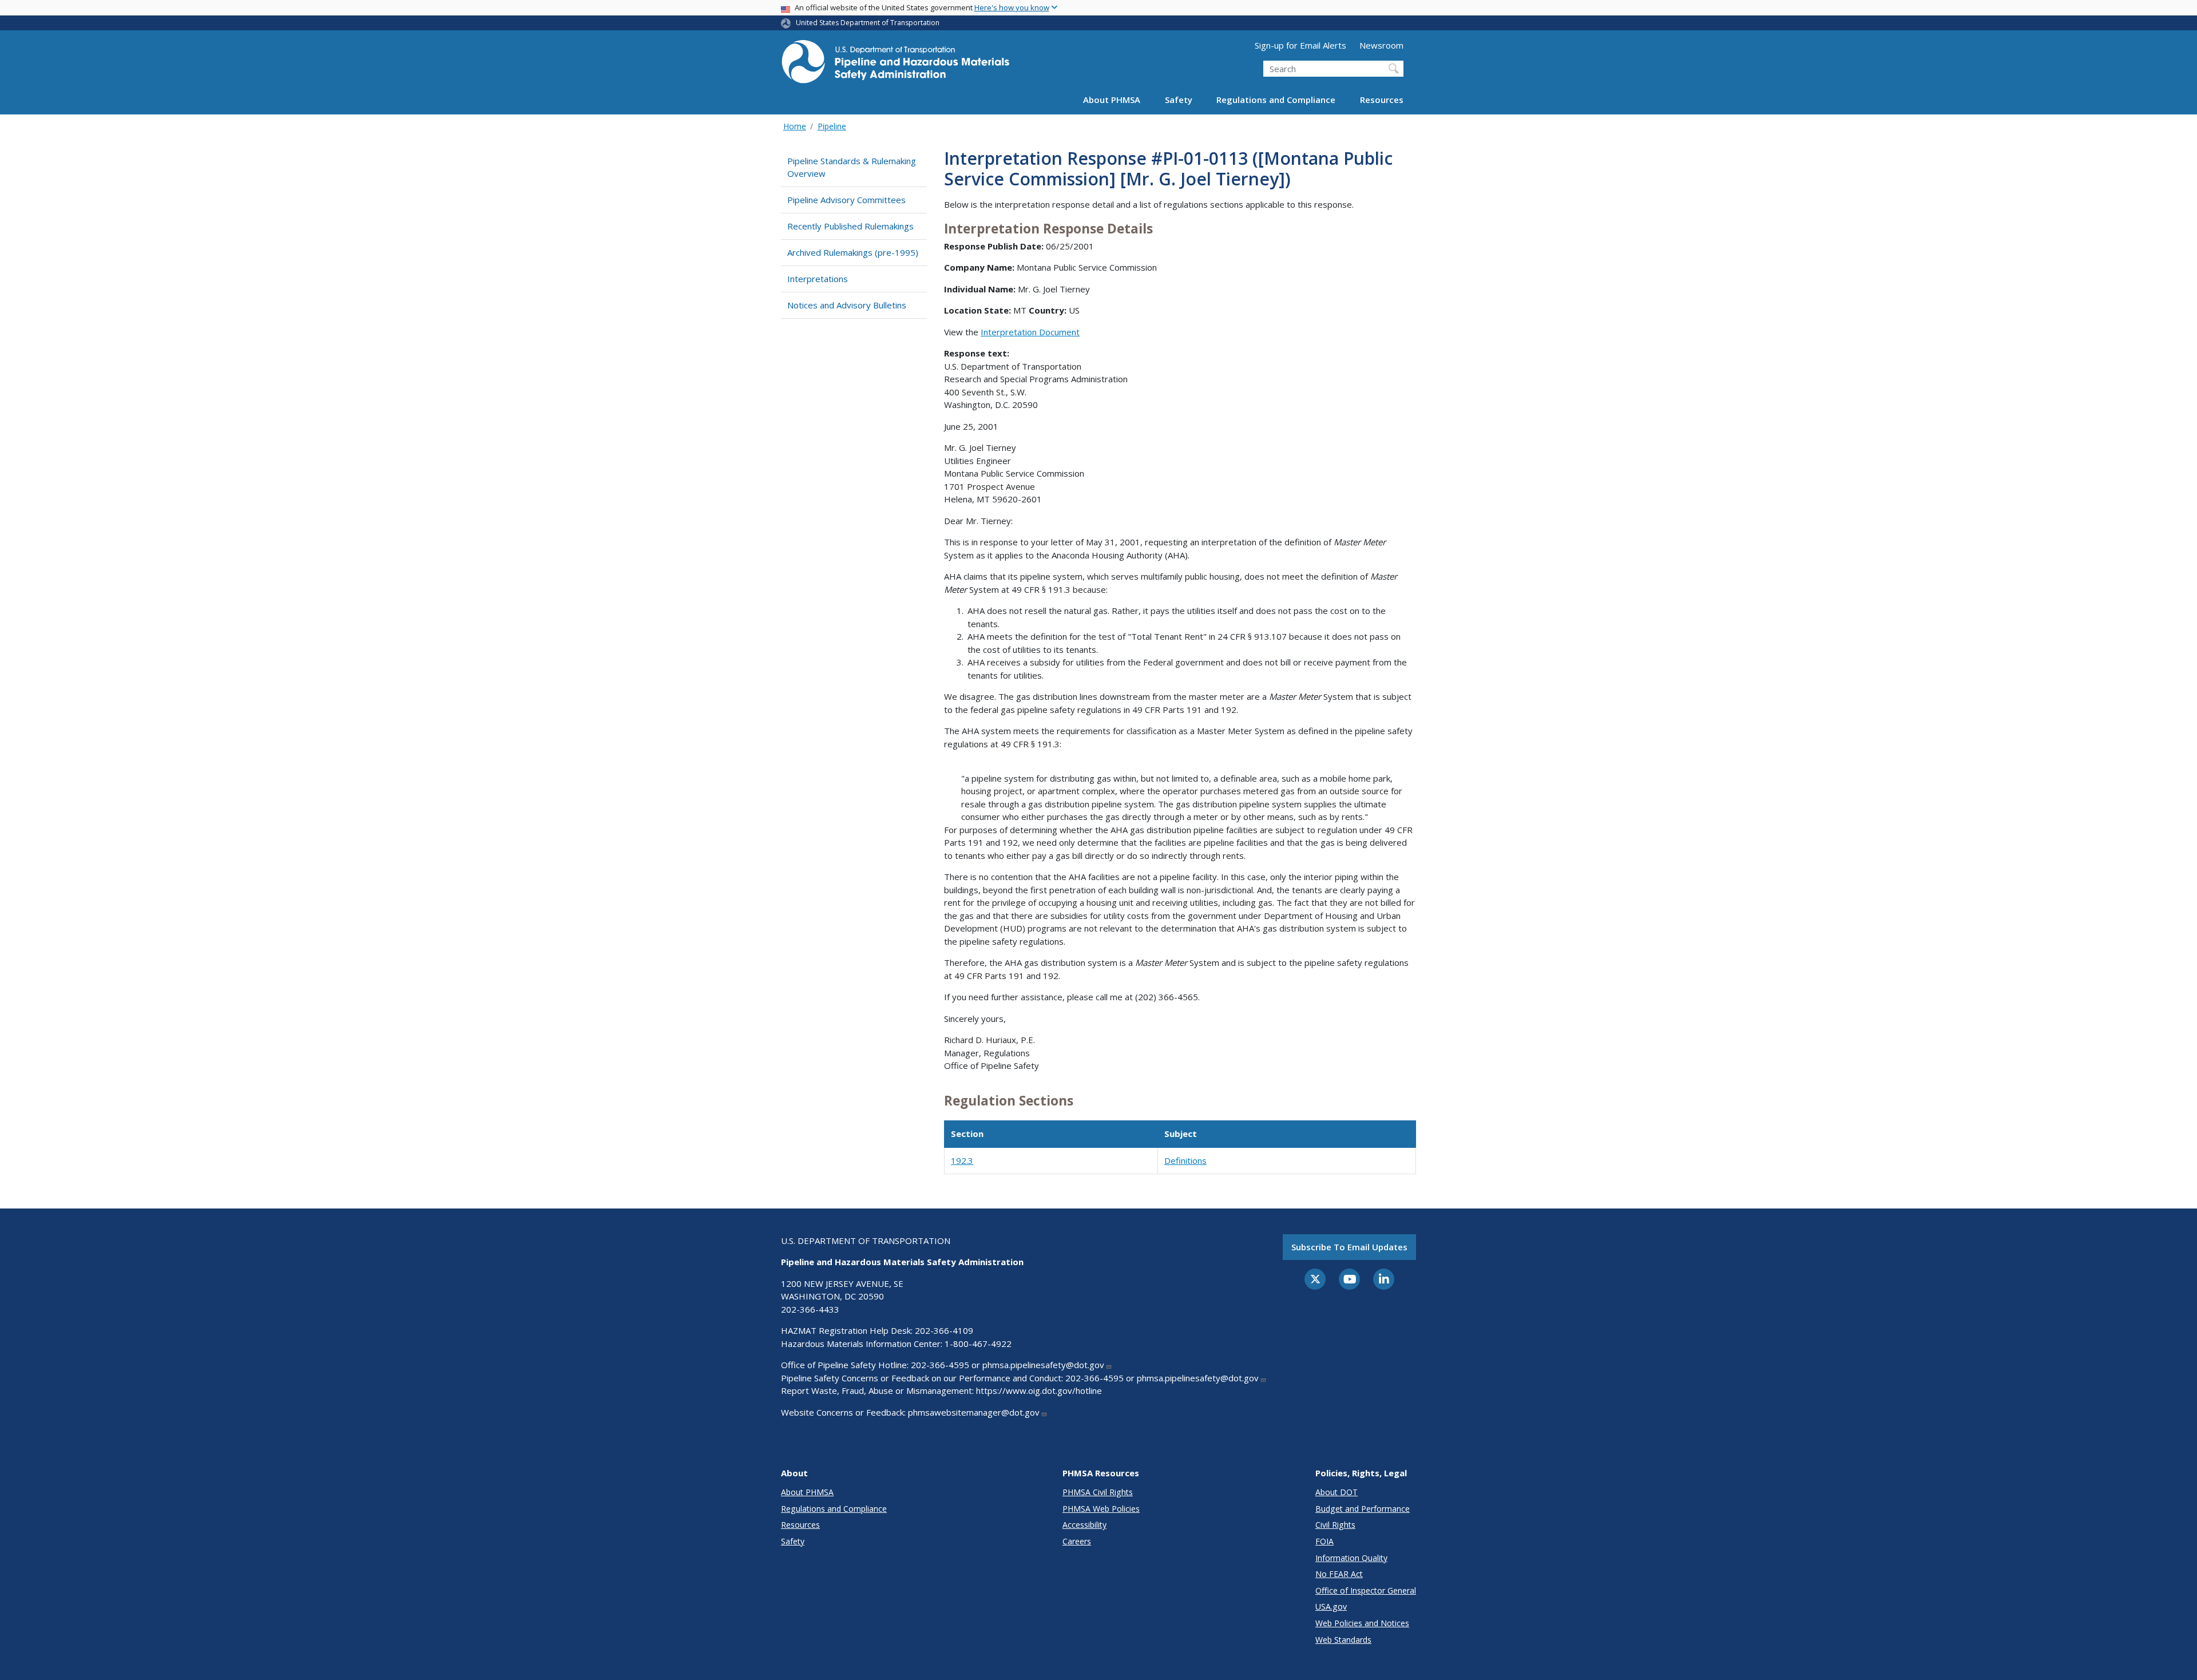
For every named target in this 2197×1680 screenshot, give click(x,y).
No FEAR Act (1339, 1574)
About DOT (1337, 1492)
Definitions (1185, 1160)
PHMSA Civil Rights (1098, 1492)
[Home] (895, 65)
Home (795, 126)
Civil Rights (1335, 1525)
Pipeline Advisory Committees (846, 200)
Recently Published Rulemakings (850, 226)
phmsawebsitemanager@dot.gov (974, 1412)
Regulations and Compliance (1276, 100)
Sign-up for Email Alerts (1300, 45)
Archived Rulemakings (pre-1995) (853, 252)
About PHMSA (1112, 100)
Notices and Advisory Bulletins (847, 305)
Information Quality (1351, 1558)
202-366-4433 (810, 1309)
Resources (1382, 100)
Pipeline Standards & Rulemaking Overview (852, 167)
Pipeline (832, 126)
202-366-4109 (944, 1330)
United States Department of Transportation (868, 23)
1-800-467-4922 (978, 1344)
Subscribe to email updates (1349, 1247)
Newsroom (1381, 45)
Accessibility (1084, 1525)
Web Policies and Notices (1362, 1623)
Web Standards (1343, 1640)
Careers (1077, 1541)
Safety (1179, 100)
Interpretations (818, 279)
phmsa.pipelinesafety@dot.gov (1043, 1365)
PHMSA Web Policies (1101, 1509)
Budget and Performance (1363, 1509)
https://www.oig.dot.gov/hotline (1039, 1390)
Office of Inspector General (1366, 1590)
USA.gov (1331, 1606)
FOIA (1324, 1541)
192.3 (962, 1160)
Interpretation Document (1030, 332)
